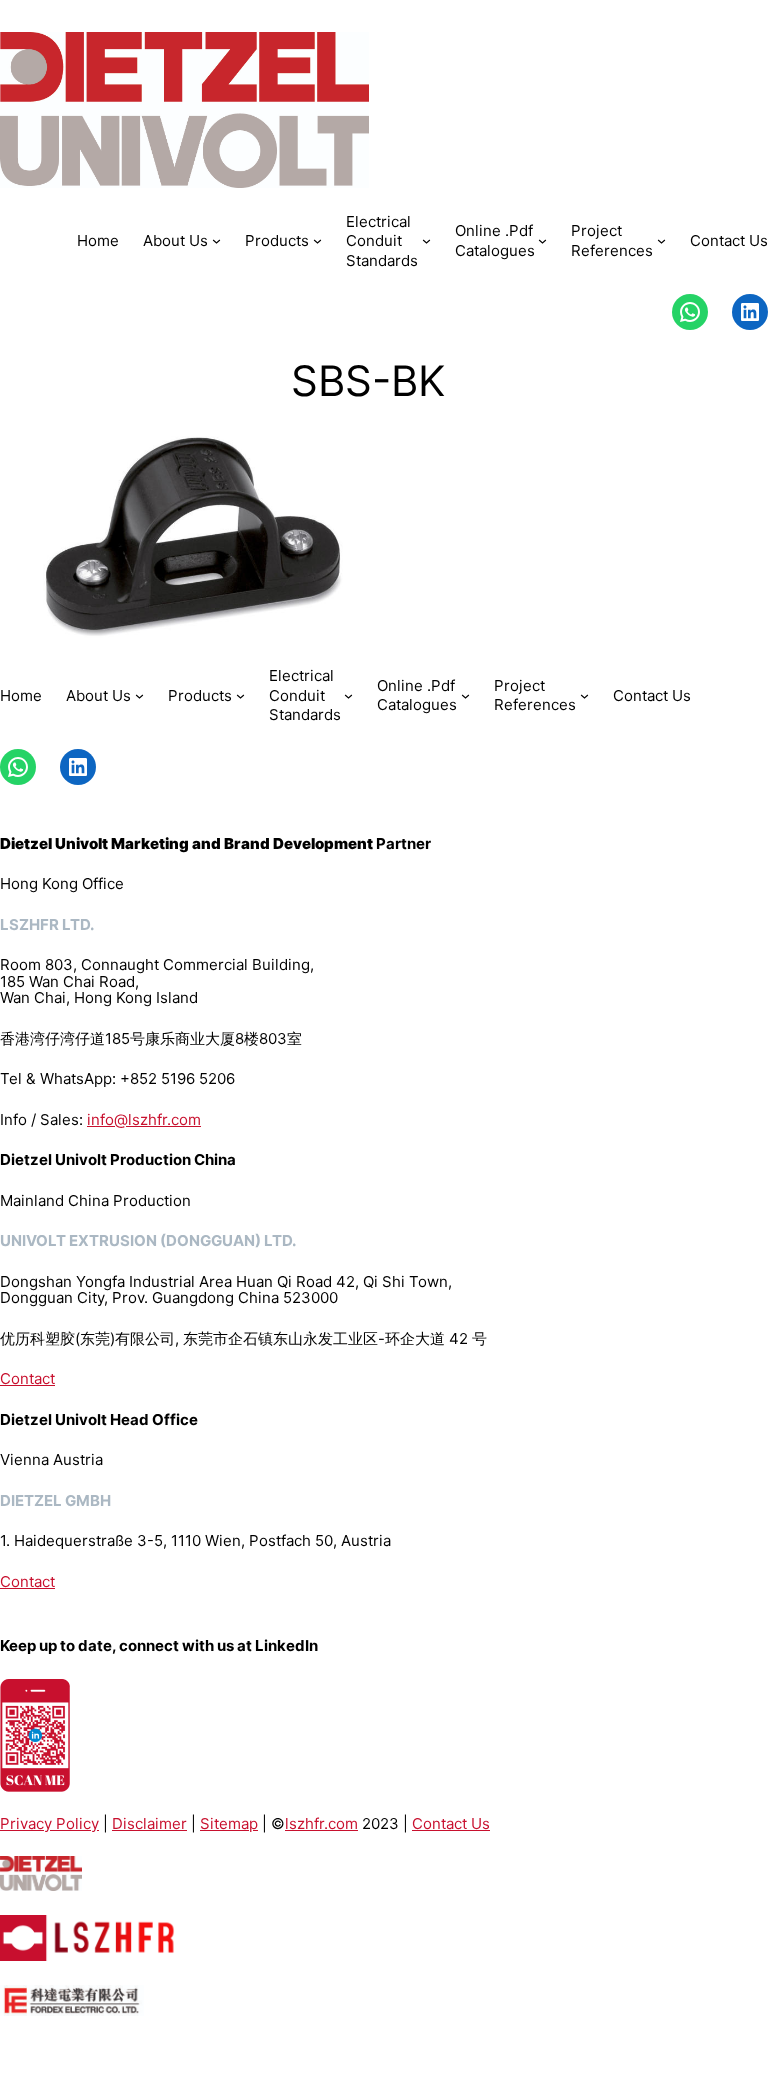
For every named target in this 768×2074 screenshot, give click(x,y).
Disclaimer (149, 1823)
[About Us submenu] (216, 240)
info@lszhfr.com (144, 1119)
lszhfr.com (321, 1823)
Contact (27, 1378)
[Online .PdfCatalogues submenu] (542, 240)
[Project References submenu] (661, 240)
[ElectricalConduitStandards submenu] (426, 240)
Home (98, 240)
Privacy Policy (49, 1823)
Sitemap (229, 1823)
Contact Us (451, 1823)
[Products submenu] (317, 240)
